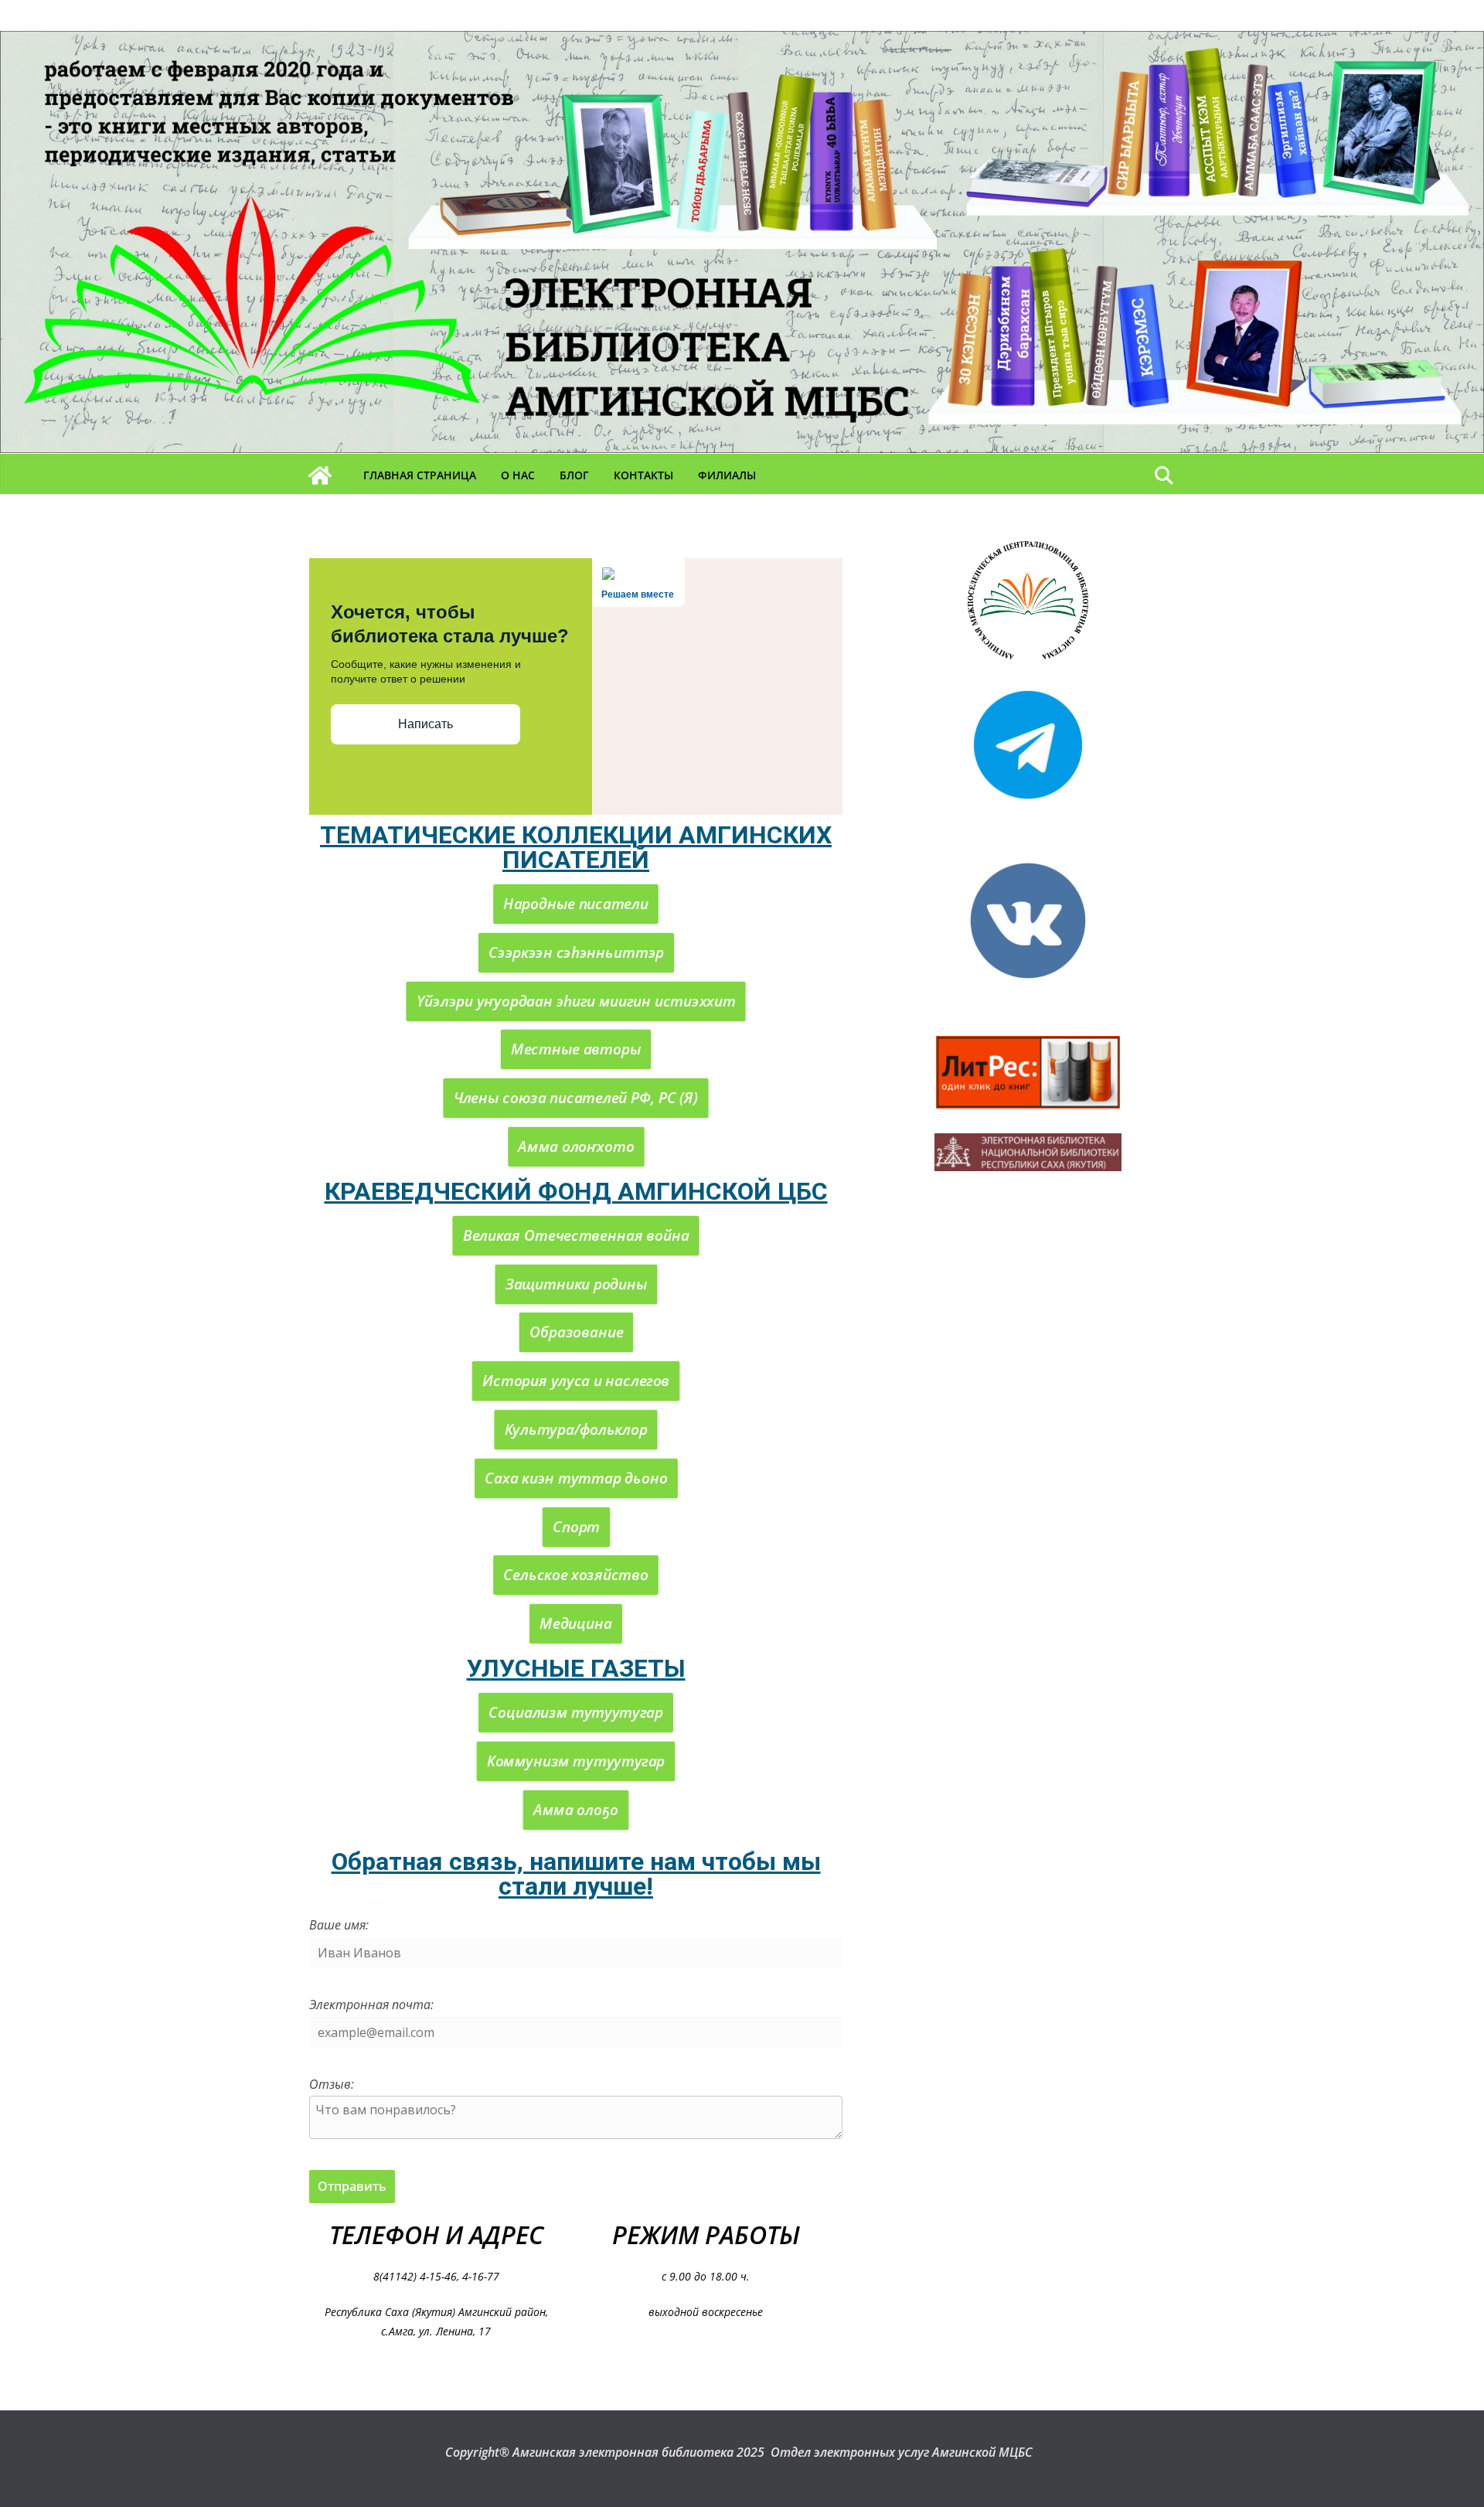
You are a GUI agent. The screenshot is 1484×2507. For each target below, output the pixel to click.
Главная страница (420, 475)
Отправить (352, 2186)
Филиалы (727, 475)
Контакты (643, 475)
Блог (574, 475)
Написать (425, 724)
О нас (518, 475)
